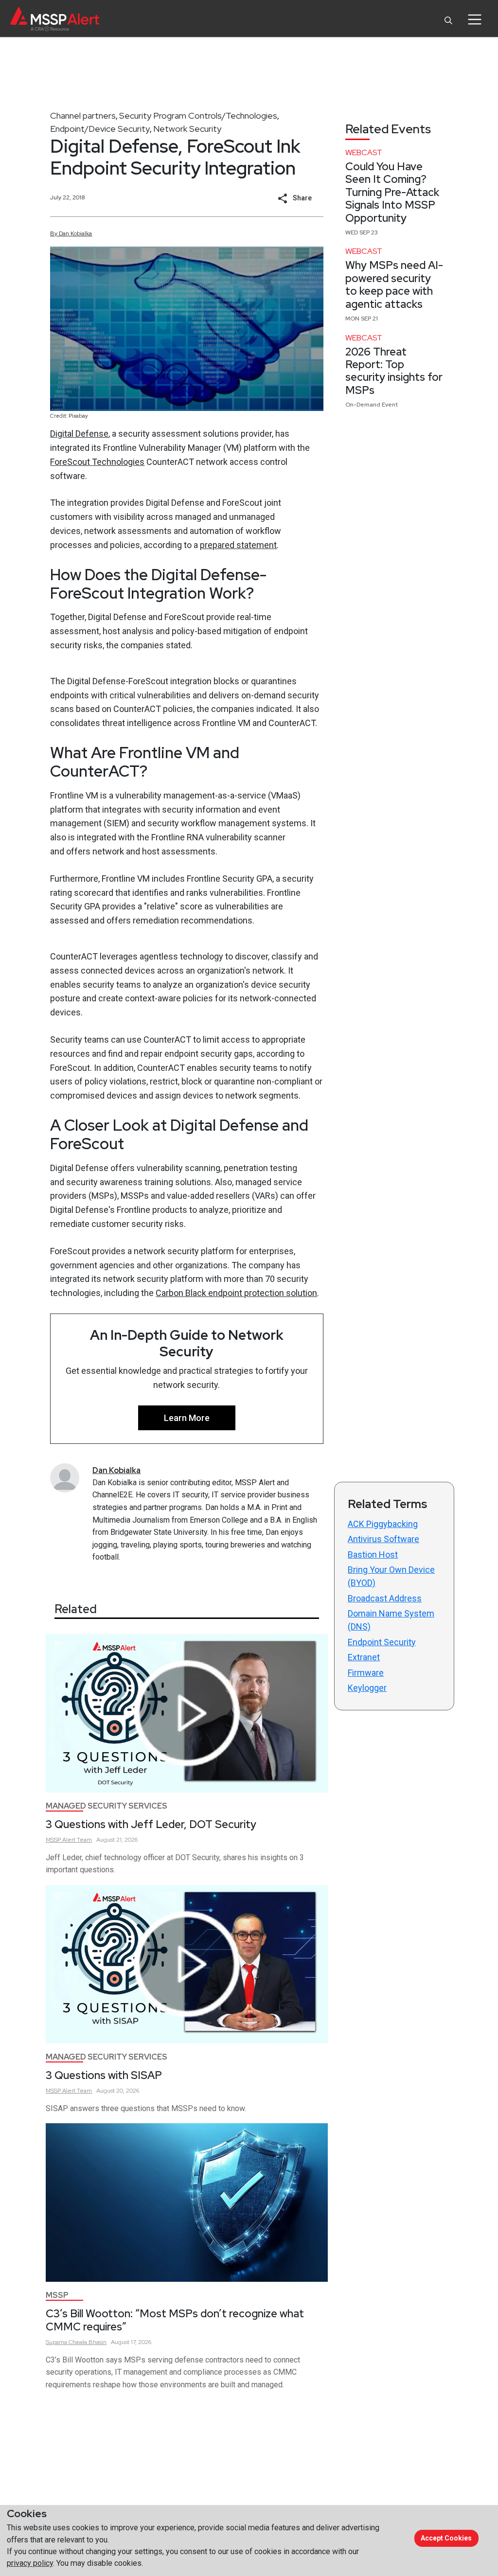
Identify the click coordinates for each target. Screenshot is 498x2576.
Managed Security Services (107, 1806)
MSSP (57, 2295)
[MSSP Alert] (55, 19)
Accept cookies (446, 2538)
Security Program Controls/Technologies (198, 115)
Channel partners (83, 115)
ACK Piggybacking (383, 1524)
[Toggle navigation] (474, 19)
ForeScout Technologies (97, 462)
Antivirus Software (383, 1539)
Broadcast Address (385, 1598)
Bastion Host (373, 1554)
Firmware (366, 1673)
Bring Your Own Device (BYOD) (391, 1576)
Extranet (364, 1657)
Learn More (187, 1418)
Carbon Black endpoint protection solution (236, 1293)
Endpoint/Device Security (100, 129)
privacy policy (30, 2563)
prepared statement (238, 545)
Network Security (187, 129)
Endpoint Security (382, 1642)
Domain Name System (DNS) (391, 1620)
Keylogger (367, 1688)
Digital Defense (79, 434)
